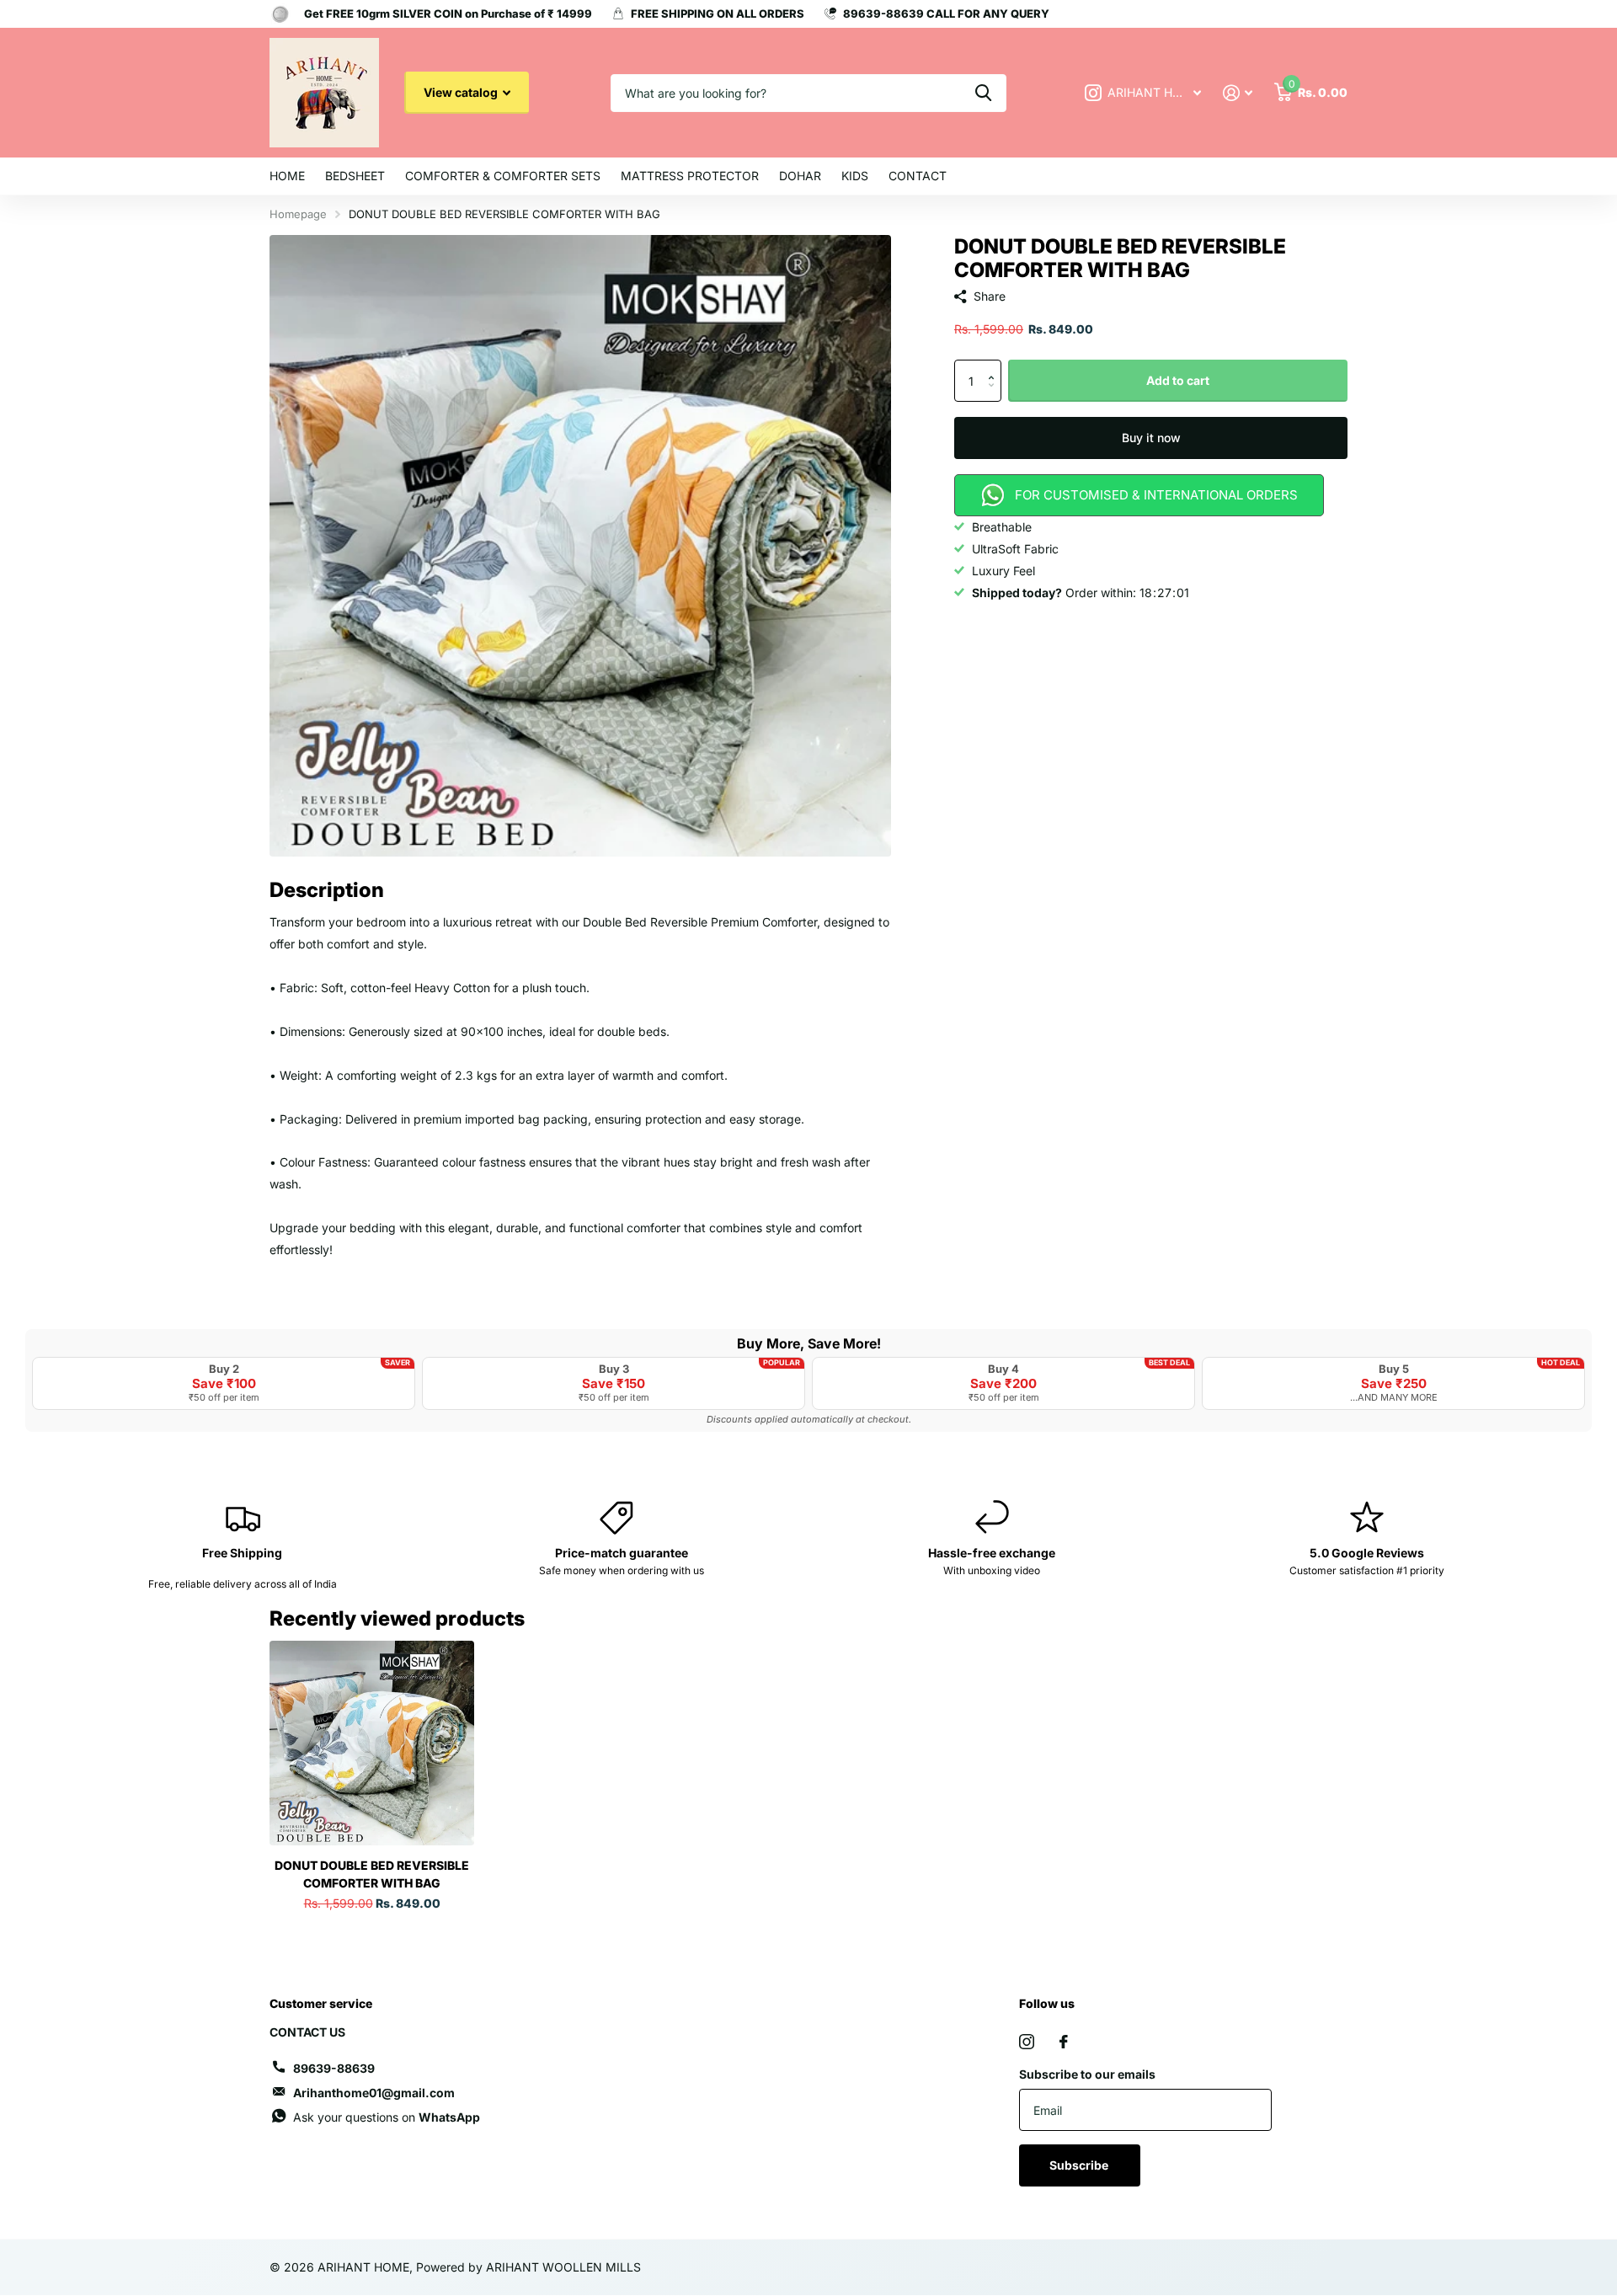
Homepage (298, 214)
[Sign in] (1238, 93)
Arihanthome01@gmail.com (374, 2093)
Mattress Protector (690, 176)
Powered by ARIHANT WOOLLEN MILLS (528, 2267)
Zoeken (983, 93)
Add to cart (1178, 380)
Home (287, 176)
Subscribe (1080, 2165)
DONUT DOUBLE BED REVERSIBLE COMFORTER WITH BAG (372, 1874)
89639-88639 (334, 2068)
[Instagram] (1027, 2042)
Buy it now (1151, 438)
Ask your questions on (387, 2117)
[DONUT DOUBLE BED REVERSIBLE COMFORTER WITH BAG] (372, 1743)
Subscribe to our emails (1087, 2074)
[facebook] (1064, 2042)
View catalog (462, 92)
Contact (918, 176)
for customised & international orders (1156, 495)
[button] (995, 366)
